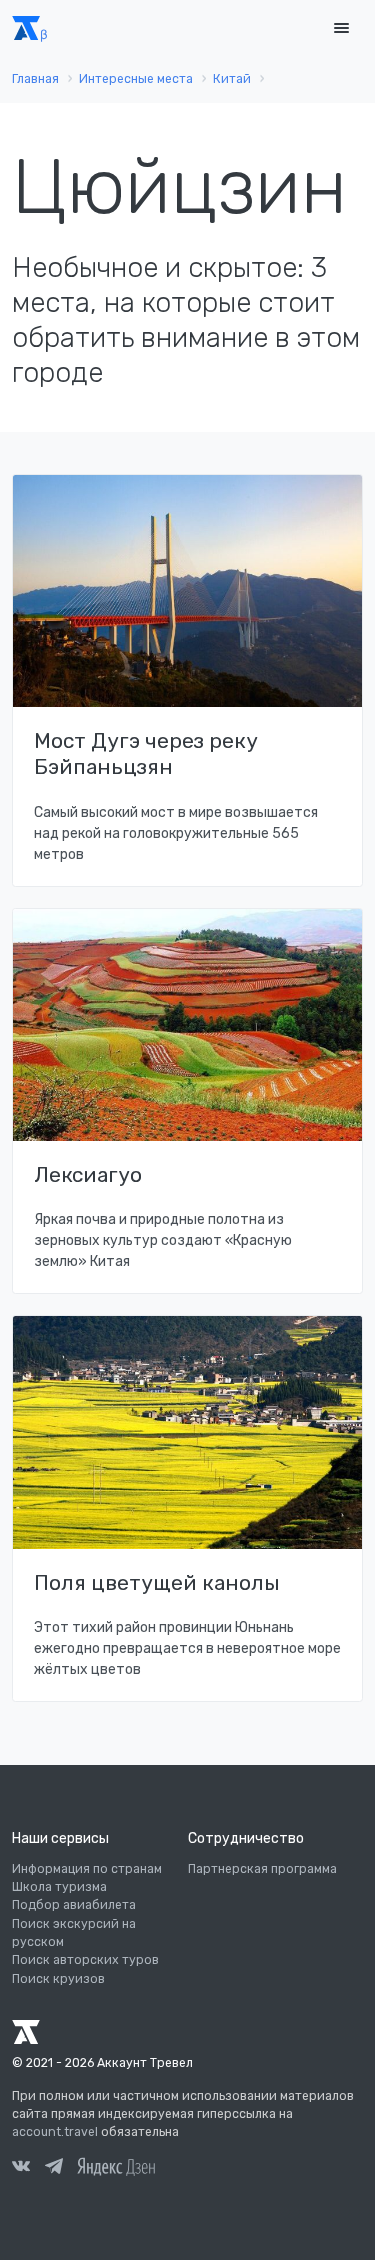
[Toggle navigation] (341, 28)
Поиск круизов (58, 1979)
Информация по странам (87, 1869)
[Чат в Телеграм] (54, 2169)
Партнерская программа (262, 1869)
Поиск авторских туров (85, 1960)
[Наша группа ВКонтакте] (21, 2169)
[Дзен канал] (116, 2166)
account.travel (55, 2132)
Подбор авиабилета (74, 1905)
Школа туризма (59, 1887)
